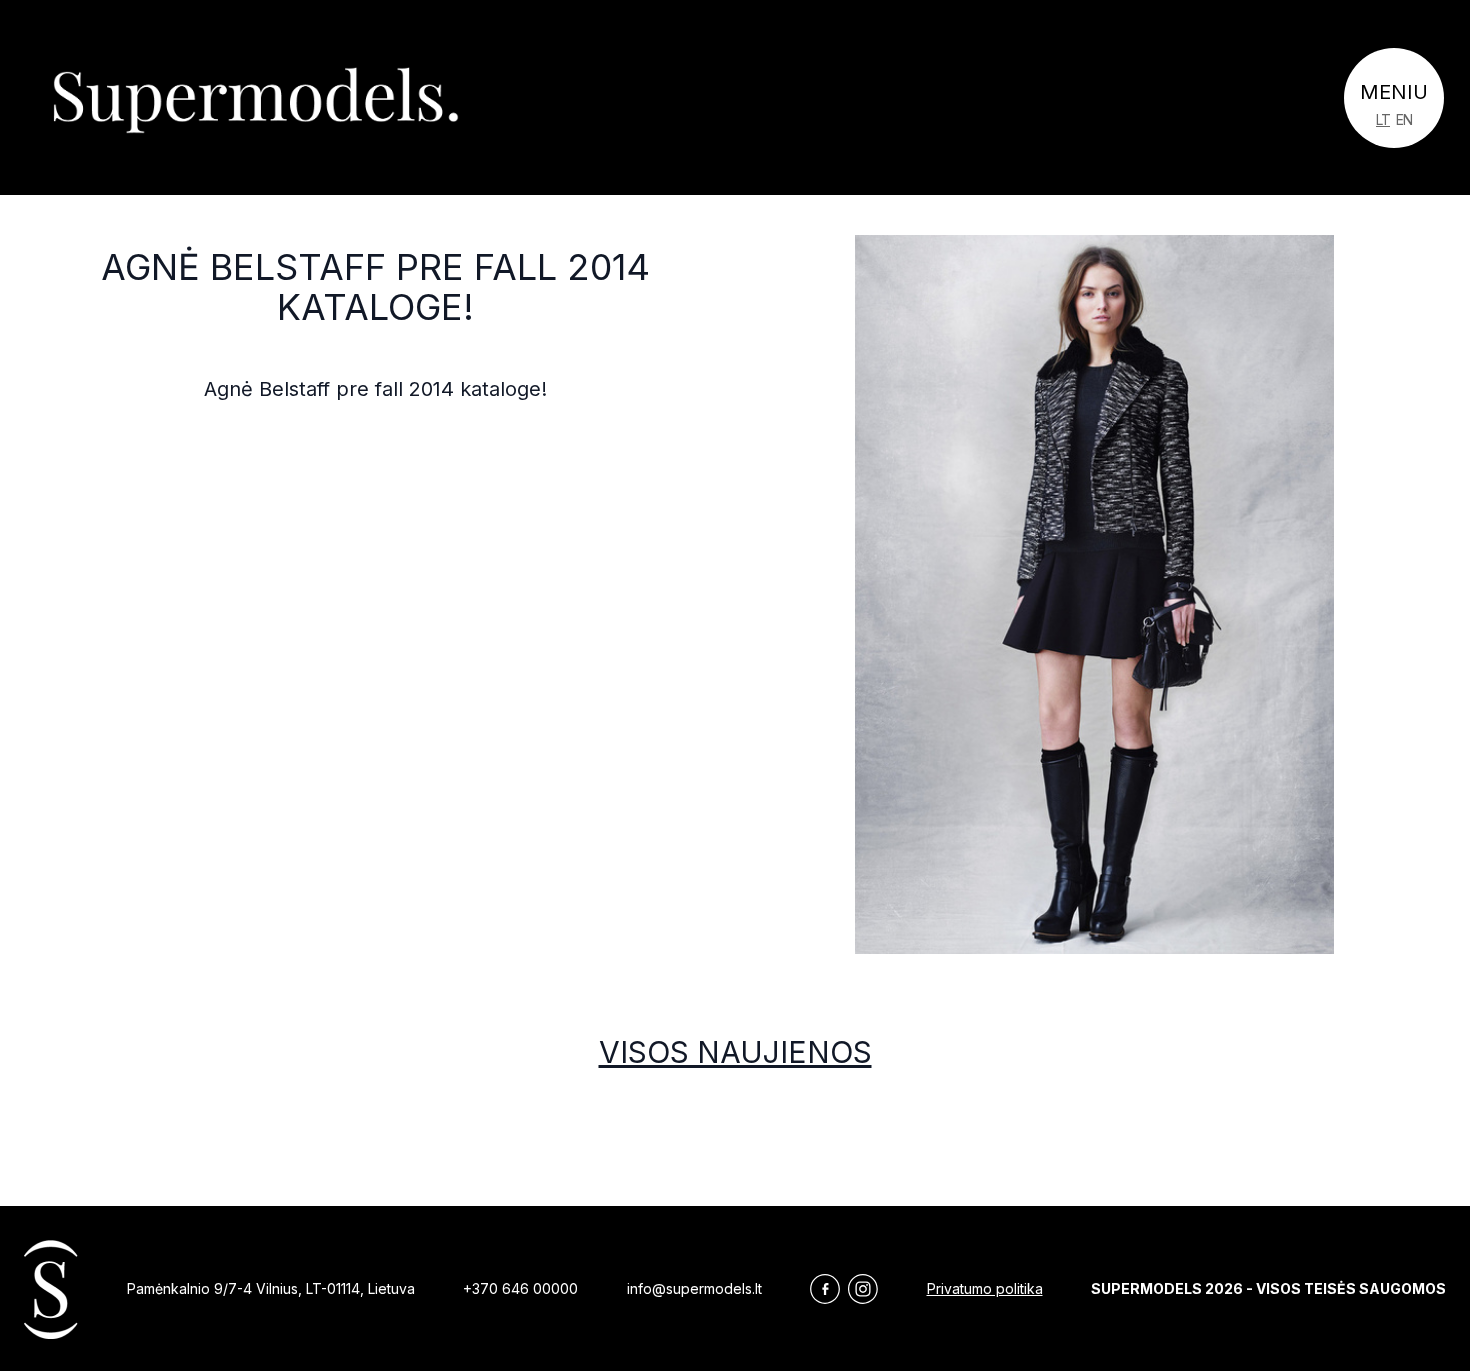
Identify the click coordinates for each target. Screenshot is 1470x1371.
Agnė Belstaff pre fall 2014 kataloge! (375, 287)
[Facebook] (825, 1289)
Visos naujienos (735, 1052)
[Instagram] (863, 1289)
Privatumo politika (985, 1288)
